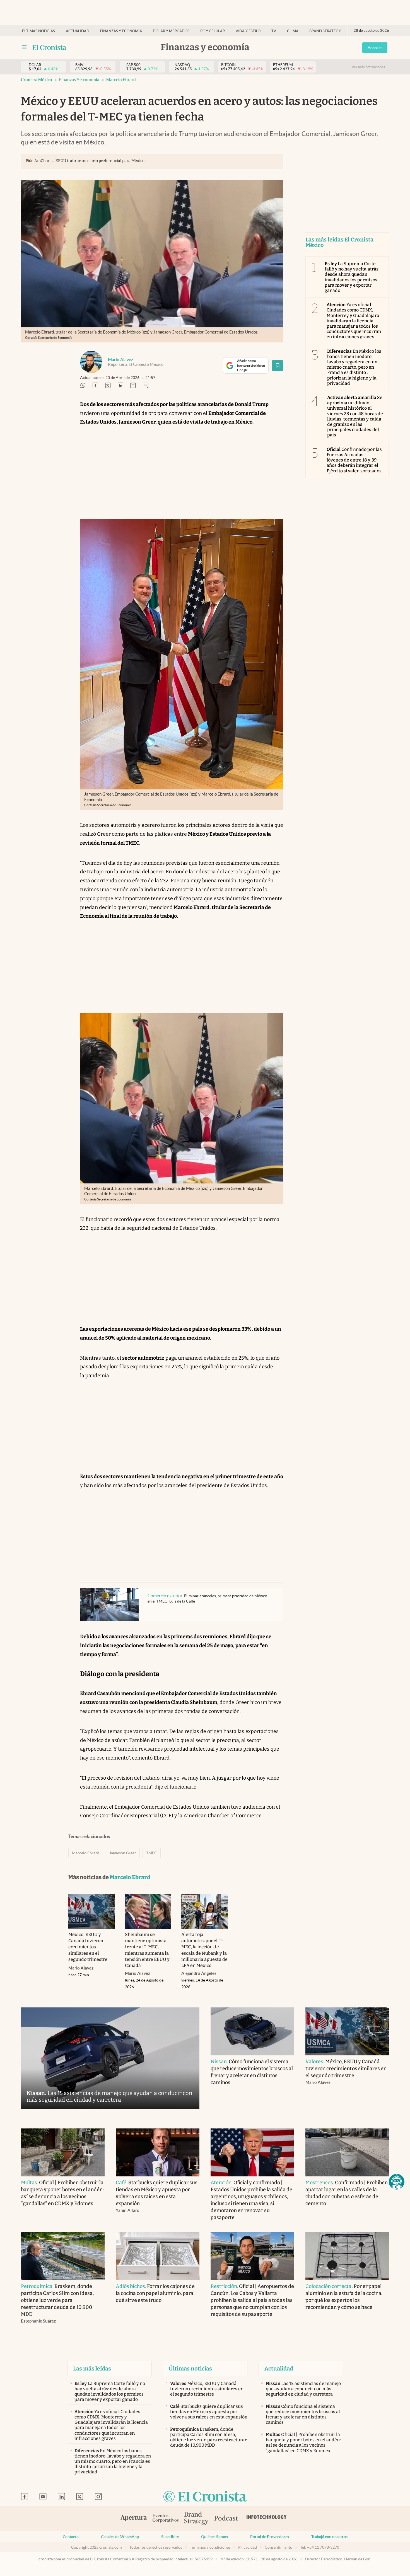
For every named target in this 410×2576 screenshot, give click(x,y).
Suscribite (170, 2537)
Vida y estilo (248, 31)
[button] (397, 2182)
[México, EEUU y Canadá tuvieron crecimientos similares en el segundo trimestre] (92, 1912)
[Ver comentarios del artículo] (146, 386)
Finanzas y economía (121, 31)
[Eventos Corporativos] (165, 2519)
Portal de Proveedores (270, 2537)
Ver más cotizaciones (368, 67)
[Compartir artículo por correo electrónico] (133, 386)
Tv (274, 31)
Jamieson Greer (123, 1853)
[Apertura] (134, 2519)
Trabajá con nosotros (329, 2537)
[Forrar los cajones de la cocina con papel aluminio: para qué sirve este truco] (158, 2256)
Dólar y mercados (171, 31)
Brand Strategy (325, 31)
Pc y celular (213, 31)
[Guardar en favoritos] (278, 366)
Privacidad (248, 2547)
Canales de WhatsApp (120, 2537)
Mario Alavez (120, 360)
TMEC (152, 1853)
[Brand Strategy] (196, 2519)
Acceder (375, 48)
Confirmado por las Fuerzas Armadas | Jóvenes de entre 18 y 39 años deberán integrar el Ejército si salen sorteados (354, 460)
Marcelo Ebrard (121, 80)
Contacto (71, 2537)
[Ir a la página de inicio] (50, 47)
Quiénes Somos (214, 2537)
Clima (293, 31)
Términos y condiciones (210, 2547)
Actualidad (78, 31)
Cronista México (37, 80)
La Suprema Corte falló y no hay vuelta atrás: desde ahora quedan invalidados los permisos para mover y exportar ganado (352, 277)
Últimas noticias (38, 31)
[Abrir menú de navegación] (24, 47)
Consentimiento (278, 2547)
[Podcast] (226, 2519)
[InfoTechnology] (267, 2519)
